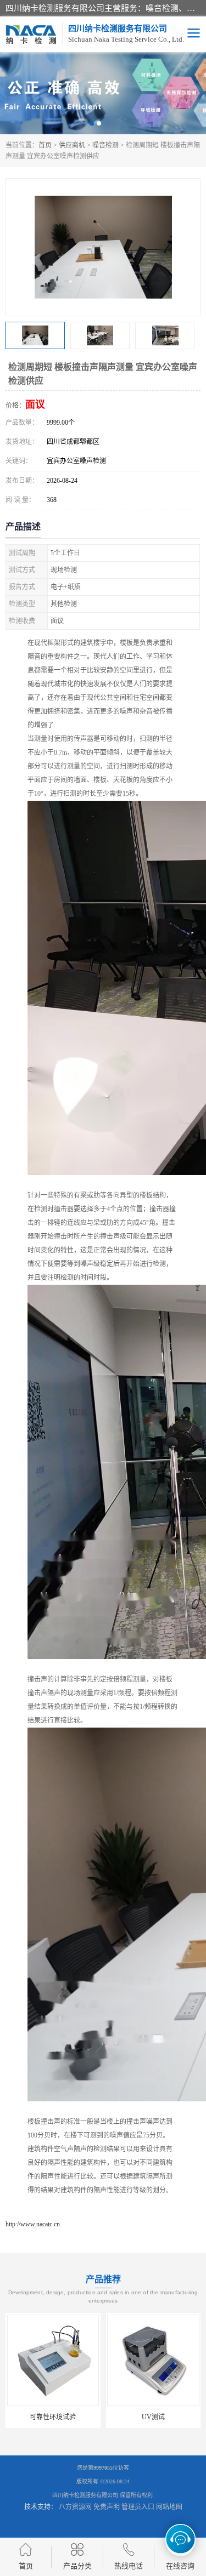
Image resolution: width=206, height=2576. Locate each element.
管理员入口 (138, 2507)
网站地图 (169, 2507)
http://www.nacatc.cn (33, 2224)
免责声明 (107, 2507)
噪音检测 (105, 145)
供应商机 (72, 145)
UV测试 (91, 2417)
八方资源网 (75, 2507)
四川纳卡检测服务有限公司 (85, 2495)
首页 (45, 145)
